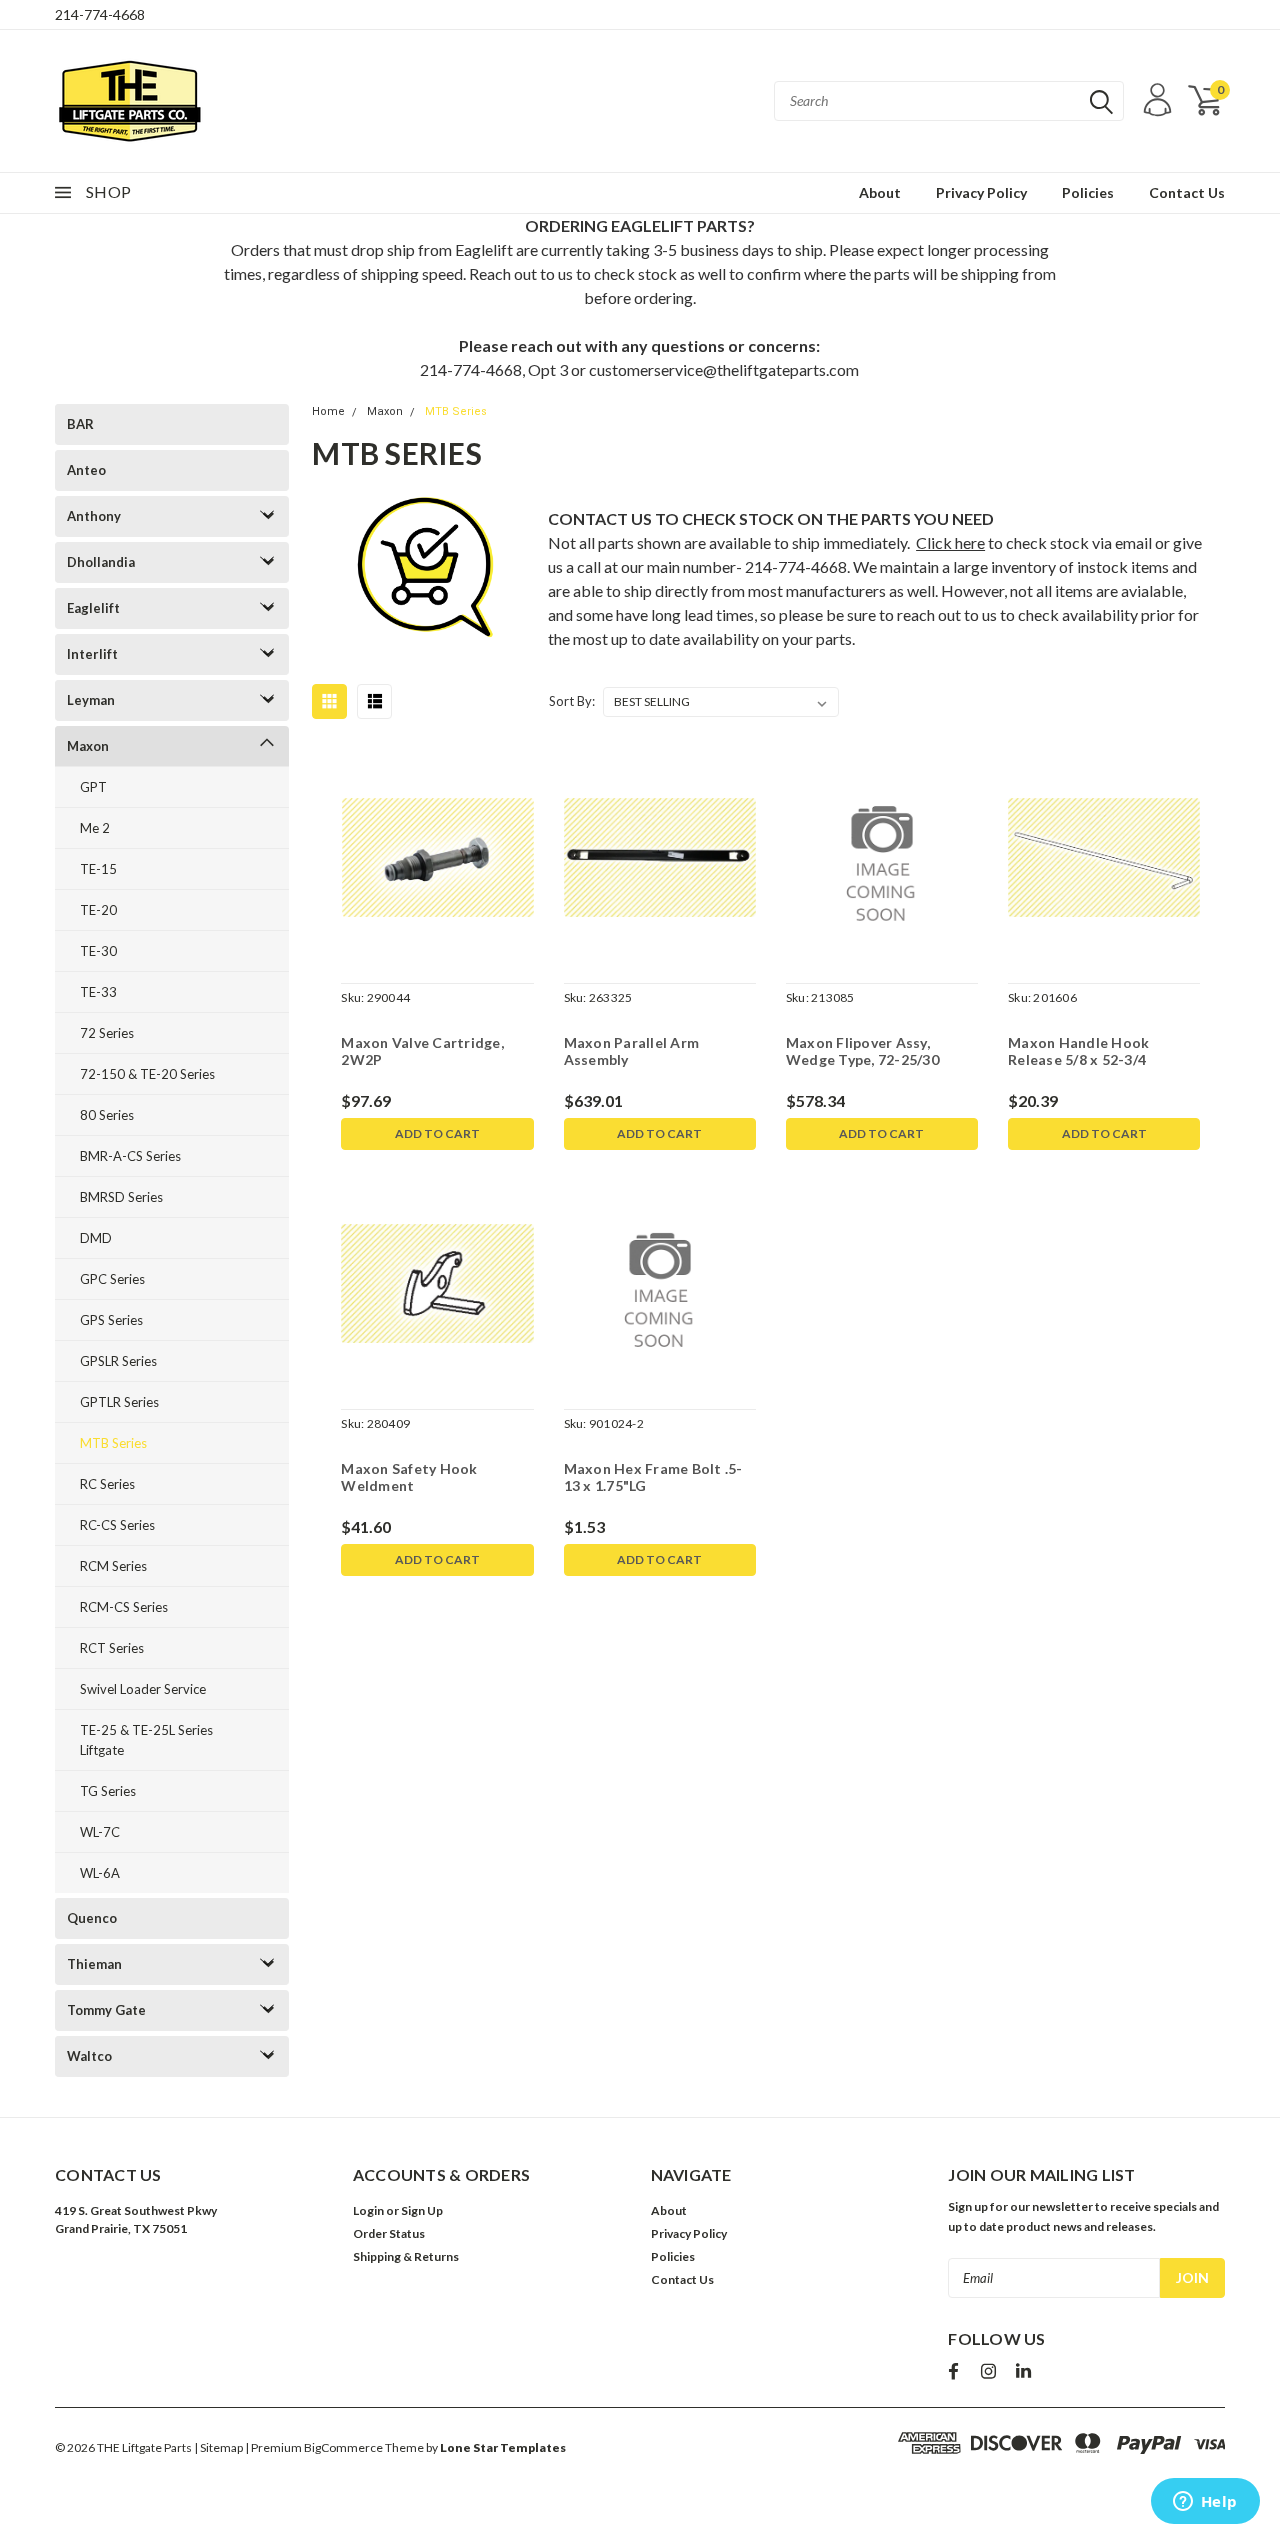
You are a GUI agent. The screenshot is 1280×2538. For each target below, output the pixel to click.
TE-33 (98, 992)
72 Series (107, 1033)
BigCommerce (343, 2447)
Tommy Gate (106, 2010)
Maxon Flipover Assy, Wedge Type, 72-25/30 (862, 1051)
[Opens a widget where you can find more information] (1205, 2503)
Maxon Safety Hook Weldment (409, 1477)
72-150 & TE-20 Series (147, 1074)
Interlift (92, 654)
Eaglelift (93, 608)
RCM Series (113, 1566)
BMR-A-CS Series (130, 1156)
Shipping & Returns (406, 2256)
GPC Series (112, 1279)
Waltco (89, 2056)
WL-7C (100, 1832)
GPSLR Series (118, 1361)
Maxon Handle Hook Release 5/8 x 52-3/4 (1078, 1051)
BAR (80, 424)
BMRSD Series (121, 1197)
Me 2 (95, 828)
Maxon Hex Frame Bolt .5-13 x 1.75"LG (653, 1477)
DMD (96, 1238)
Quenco (92, 1918)
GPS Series (111, 1320)
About (880, 192)
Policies (1088, 192)
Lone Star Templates (503, 2447)
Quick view (437, 858)
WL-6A (100, 1873)
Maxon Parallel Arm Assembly (632, 1051)
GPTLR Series (119, 1402)
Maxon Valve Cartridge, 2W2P (422, 1051)
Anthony (94, 516)
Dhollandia (101, 562)
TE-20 (98, 910)
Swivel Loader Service (143, 1689)
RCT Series (112, 1648)
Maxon (88, 746)
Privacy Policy (981, 192)
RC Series (107, 1484)
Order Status (389, 2233)
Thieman (94, 1964)
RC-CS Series (117, 1525)
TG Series (108, 1791)
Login (368, 2210)
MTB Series (113, 1443)
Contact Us (1187, 192)
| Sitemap (218, 2447)
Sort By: (572, 701)
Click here (950, 542)
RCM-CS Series (124, 1607)
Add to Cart (437, 1133)
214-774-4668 (100, 14)
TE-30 (98, 951)
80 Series (107, 1115)
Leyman (91, 700)
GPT (93, 787)
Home (328, 411)
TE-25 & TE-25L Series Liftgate (146, 1740)
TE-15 (98, 869)
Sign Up (422, 2210)
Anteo (86, 470)
